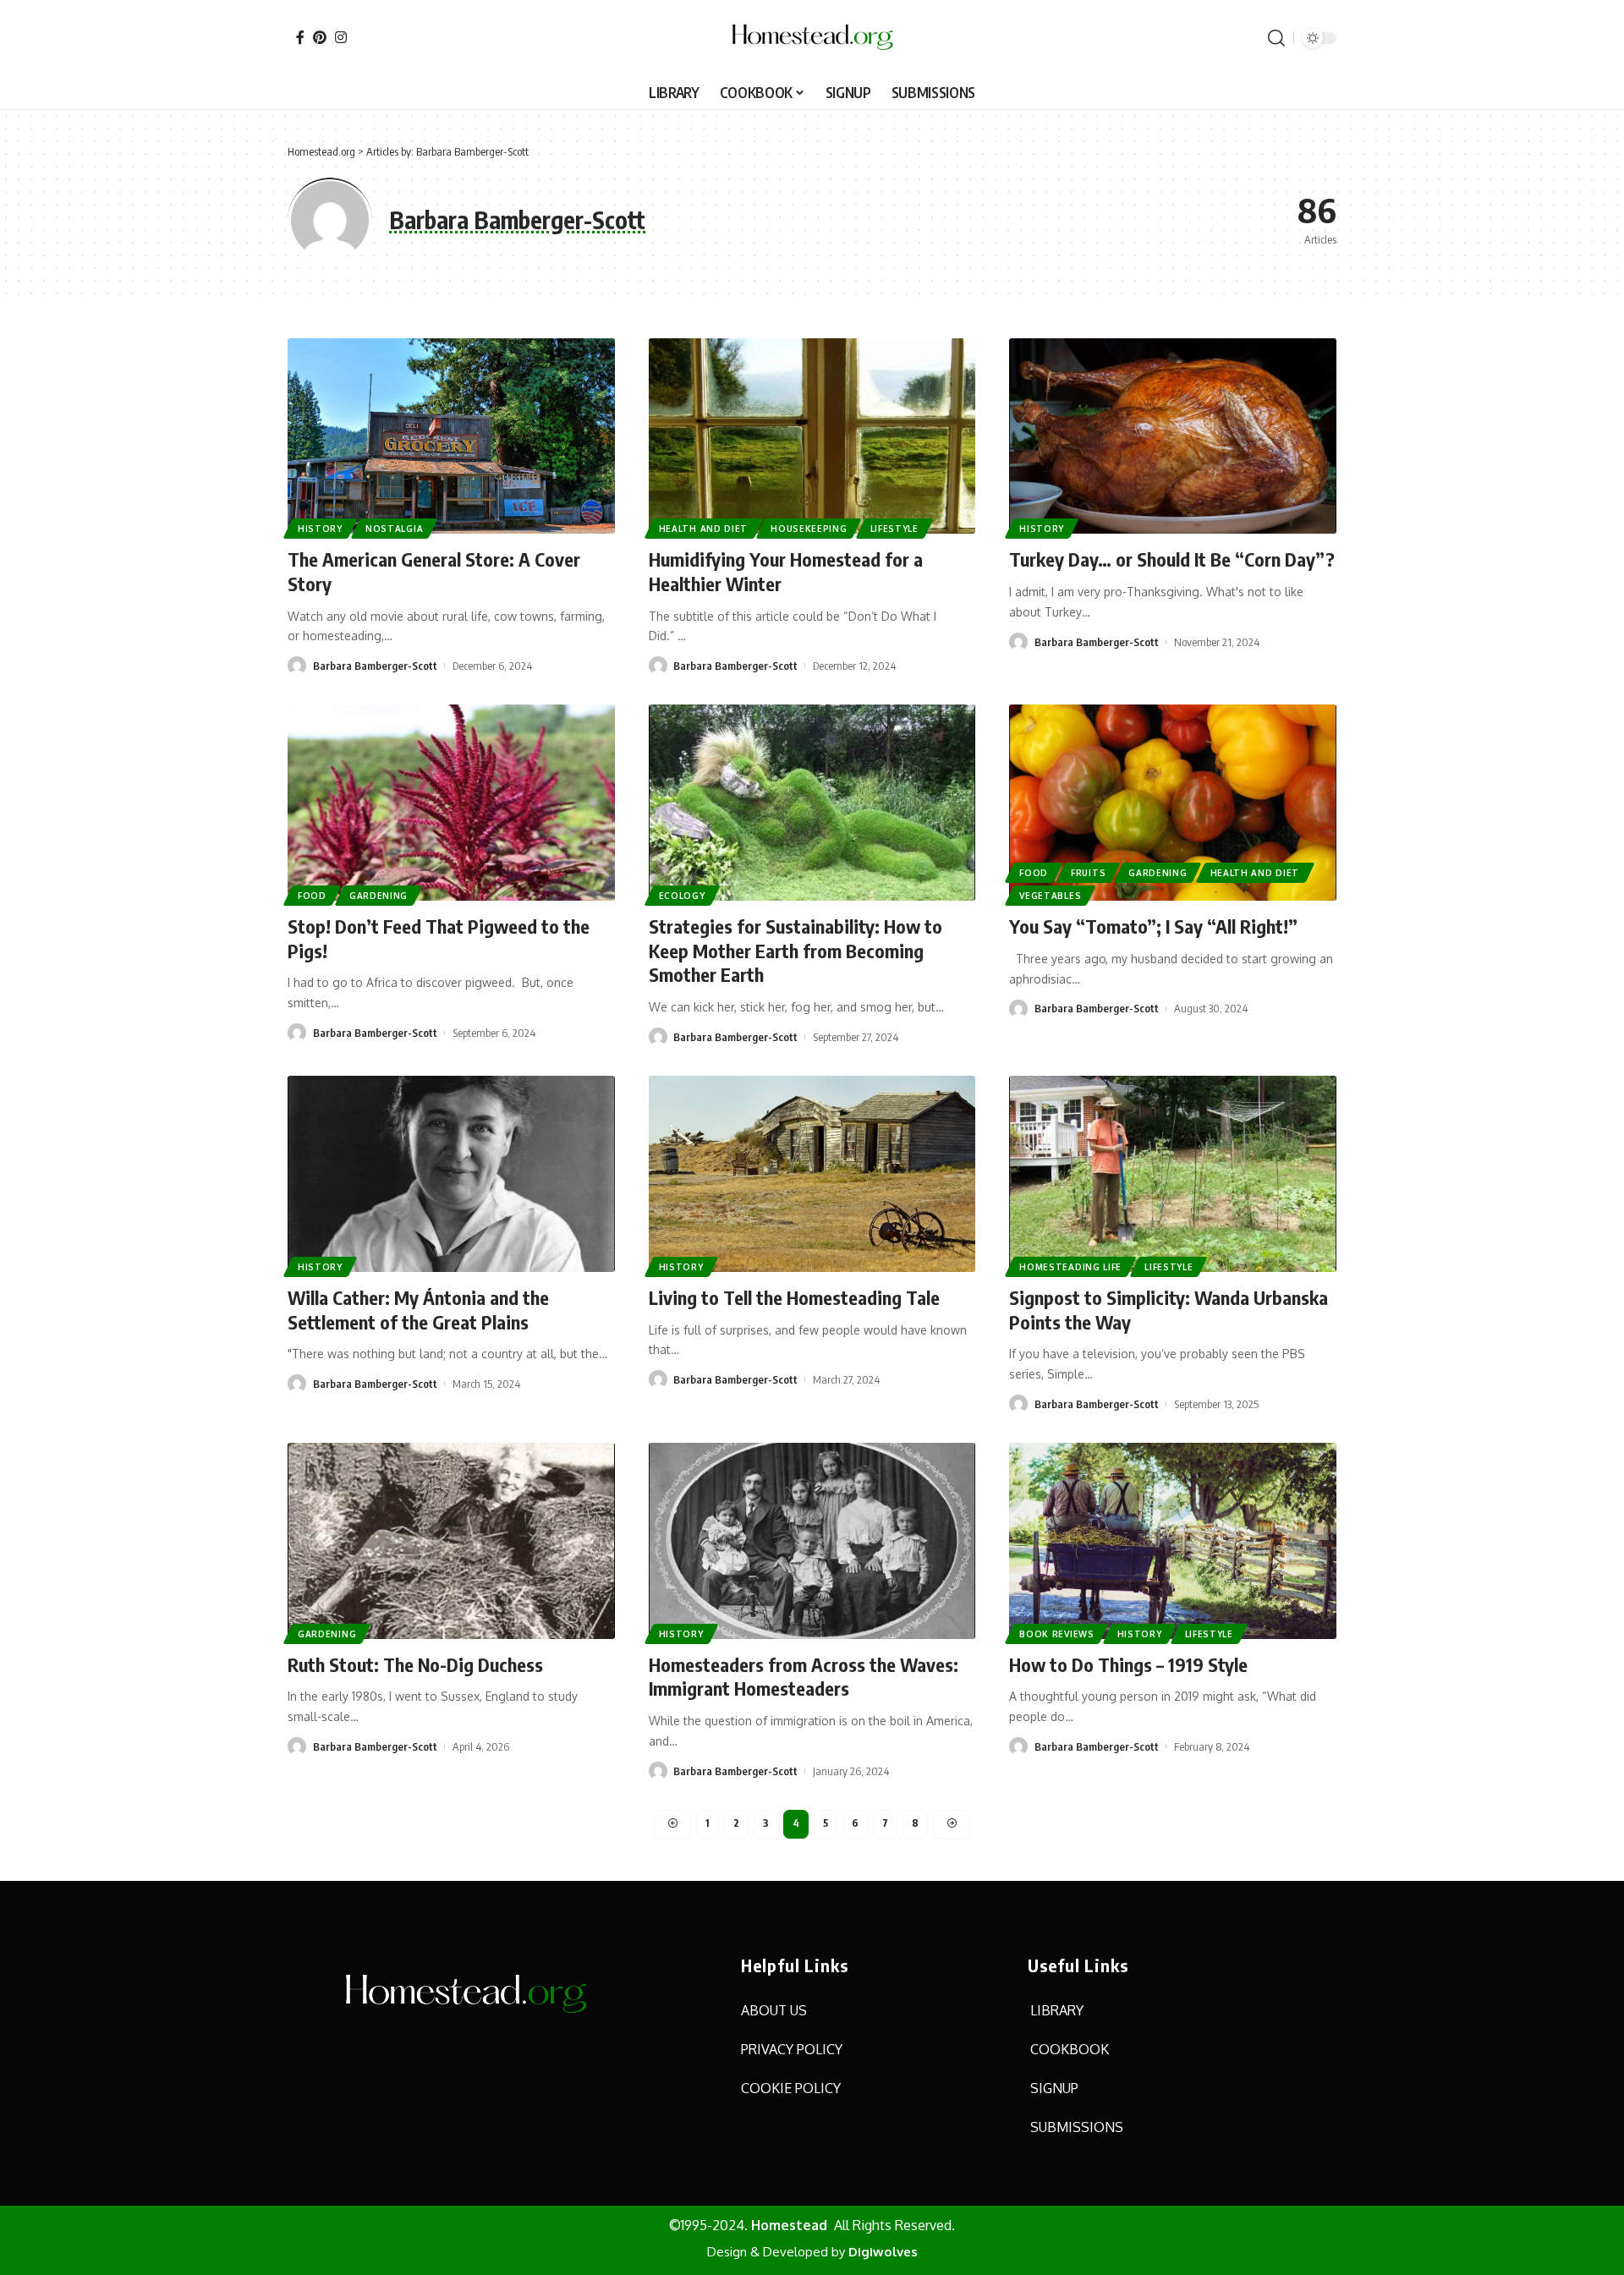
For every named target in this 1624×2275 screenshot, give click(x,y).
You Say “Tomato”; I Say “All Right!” (1153, 926)
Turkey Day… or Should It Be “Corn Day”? (1172, 559)
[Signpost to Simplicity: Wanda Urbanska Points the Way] (1173, 1174)
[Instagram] (341, 37)
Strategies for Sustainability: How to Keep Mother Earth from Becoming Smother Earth (796, 950)
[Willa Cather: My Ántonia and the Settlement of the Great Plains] (451, 1174)
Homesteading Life (1070, 1267)
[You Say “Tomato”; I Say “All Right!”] (1173, 803)
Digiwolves (883, 2252)
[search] (1276, 38)
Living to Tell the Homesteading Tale (794, 1297)
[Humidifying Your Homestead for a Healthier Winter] (812, 436)
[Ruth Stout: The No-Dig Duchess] (451, 1541)
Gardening (379, 896)
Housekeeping (809, 529)
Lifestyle (894, 529)
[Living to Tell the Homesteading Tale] (812, 1174)
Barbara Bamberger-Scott (375, 666)
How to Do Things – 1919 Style (1128, 1664)
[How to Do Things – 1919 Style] (1173, 1541)
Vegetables (1050, 896)
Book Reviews (1056, 1634)
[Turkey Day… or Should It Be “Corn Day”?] (1173, 436)
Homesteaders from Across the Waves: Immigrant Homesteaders (804, 1677)
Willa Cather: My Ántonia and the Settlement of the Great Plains (418, 1310)
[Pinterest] (320, 37)
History (320, 529)
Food (312, 896)
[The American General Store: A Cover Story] (451, 436)
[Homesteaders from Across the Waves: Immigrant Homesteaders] (812, 1541)
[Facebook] (300, 37)
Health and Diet (704, 529)
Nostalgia (394, 529)
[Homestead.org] (812, 38)
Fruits (1088, 873)
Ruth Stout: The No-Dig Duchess (415, 1664)
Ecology (682, 896)
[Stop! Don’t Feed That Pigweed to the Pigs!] (451, 803)
